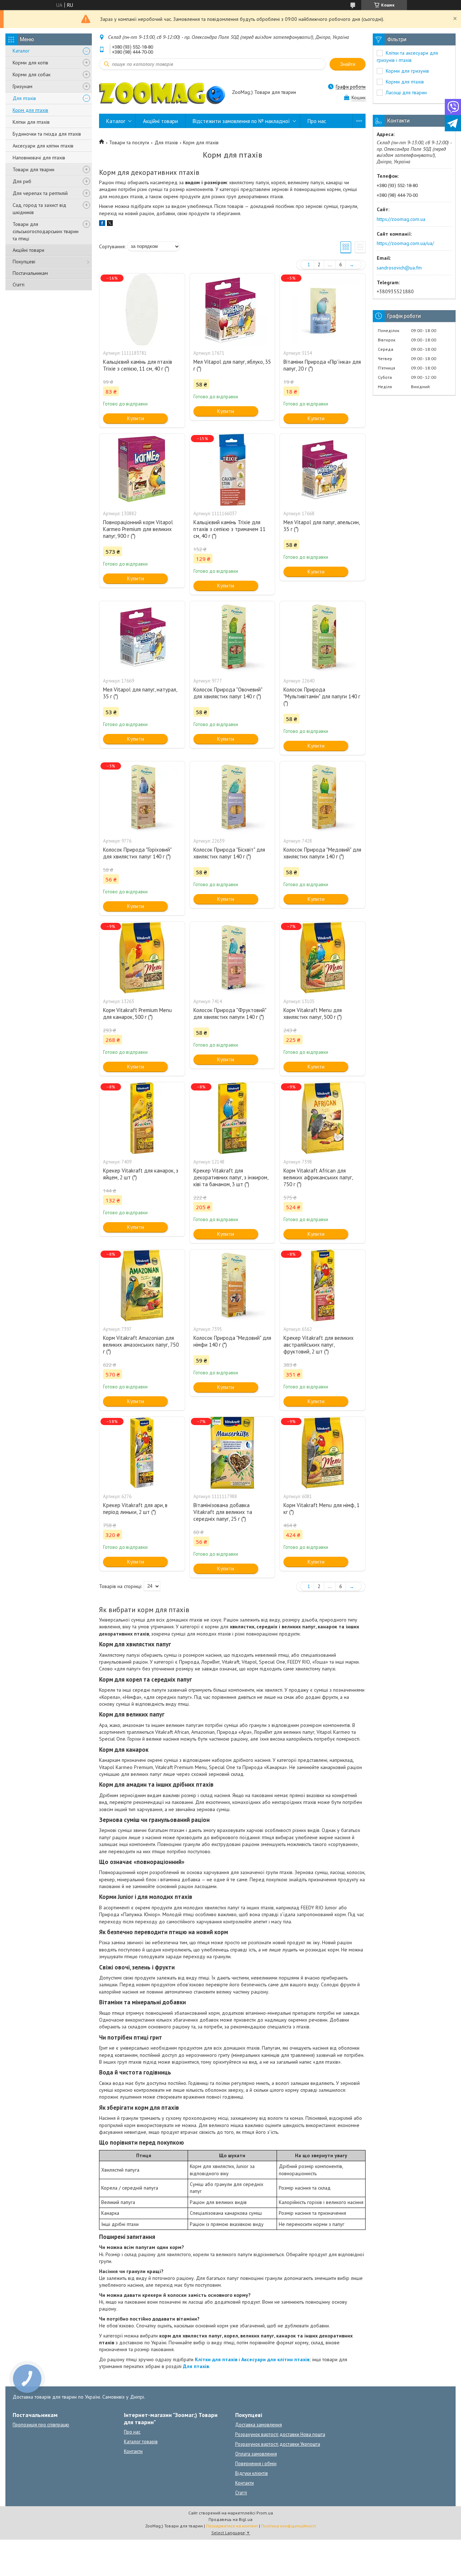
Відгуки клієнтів (252, 2473)
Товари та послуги (129, 142)
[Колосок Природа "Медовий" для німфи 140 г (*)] (232, 1285)
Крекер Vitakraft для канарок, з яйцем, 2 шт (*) (141, 1174)
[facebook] (102, 224)
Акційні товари (28, 250)
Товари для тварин (33, 169)
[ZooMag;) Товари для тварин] (162, 93)
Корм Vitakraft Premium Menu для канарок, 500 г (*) (137, 1013)
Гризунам (23, 86)
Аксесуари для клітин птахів (43, 146)
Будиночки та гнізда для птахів (47, 134)
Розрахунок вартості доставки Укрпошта (278, 2444)
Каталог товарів (141, 2442)
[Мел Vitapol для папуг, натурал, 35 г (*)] (142, 637)
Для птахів (24, 98)
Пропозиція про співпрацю (41, 2425)
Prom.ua (265, 2513)
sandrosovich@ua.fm (399, 268)
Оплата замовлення (256, 2454)
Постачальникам (30, 273)
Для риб (22, 181)
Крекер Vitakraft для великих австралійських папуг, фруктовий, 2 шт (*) (319, 1345)
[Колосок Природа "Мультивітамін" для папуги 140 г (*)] (322, 637)
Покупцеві (24, 262)
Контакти (133, 2451)
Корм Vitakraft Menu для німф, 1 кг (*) (321, 1509)
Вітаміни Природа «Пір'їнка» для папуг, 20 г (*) (322, 365)
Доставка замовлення (259, 2425)
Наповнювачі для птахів (39, 158)
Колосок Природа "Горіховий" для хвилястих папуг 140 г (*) (137, 853)
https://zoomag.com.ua (401, 219)
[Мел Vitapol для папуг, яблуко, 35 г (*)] (232, 309)
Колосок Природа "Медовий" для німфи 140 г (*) (232, 1341)
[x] (110, 224)
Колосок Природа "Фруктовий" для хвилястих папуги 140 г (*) (230, 1013)
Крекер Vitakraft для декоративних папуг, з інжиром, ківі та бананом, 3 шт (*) (231, 1177)
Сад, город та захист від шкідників (39, 209)
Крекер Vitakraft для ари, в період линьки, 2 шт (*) (135, 1509)
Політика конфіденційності (288, 2526)
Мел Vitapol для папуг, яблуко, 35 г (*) (232, 365)
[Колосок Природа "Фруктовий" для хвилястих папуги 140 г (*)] (232, 958)
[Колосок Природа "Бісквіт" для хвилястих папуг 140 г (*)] (232, 797)
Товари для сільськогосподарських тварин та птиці (46, 231)
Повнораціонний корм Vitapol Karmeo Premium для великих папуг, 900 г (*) (138, 529)
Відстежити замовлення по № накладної (241, 121)
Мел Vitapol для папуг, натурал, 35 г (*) (140, 693)
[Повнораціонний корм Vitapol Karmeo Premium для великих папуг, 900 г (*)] (142, 470)
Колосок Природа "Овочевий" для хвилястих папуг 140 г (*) (228, 693)
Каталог (21, 51)
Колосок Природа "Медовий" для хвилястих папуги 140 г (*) (322, 853)
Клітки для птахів (31, 122)
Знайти (348, 64)
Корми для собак (32, 74)
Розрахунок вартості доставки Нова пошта (280, 2434)
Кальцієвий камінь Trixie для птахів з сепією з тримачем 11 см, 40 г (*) (229, 529)
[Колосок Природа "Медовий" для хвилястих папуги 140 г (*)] (322, 797)
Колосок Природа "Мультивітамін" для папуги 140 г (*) (322, 696)
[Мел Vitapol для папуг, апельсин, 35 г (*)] (322, 470)
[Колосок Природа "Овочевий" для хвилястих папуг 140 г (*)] (232, 637)
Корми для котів (30, 63)
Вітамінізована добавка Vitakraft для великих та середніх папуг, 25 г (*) (223, 1512)
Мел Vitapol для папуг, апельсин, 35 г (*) (321, 526)
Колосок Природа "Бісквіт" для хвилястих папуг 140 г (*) (229, 853)
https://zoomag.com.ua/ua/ (405, 243)
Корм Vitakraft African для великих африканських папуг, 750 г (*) (318, 1177)
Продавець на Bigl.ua (230, 2519)
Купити (136, 418)
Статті (19, 285)
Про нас (317, 121)
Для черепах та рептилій (40, 193)
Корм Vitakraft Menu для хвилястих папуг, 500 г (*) (313, 1013)
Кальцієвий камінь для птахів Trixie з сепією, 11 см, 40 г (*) (138, 365)
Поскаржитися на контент (232, 2526)
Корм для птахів (30, 110)
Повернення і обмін (256, 2464)
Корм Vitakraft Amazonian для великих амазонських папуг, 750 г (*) (141, 1345)
